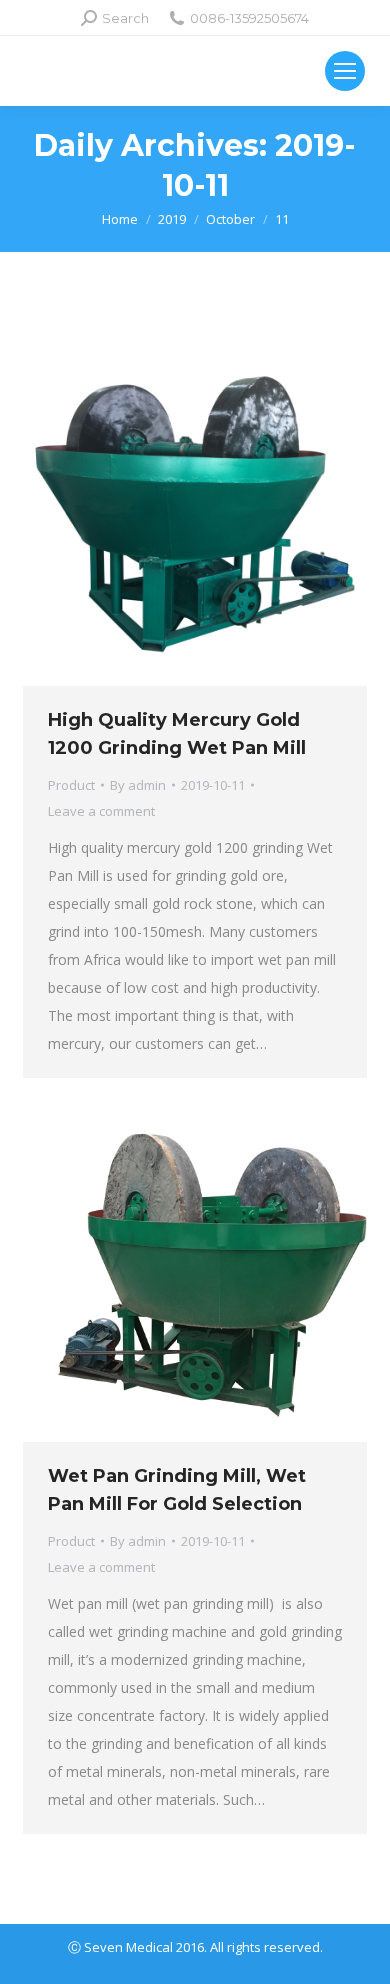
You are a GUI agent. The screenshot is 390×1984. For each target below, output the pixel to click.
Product (71, 785)
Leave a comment (101, 811)
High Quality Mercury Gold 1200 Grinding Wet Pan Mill (177, 734)
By (138, 785)
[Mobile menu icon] (345, 71)
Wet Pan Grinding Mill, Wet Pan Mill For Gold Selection (177, 1490)
